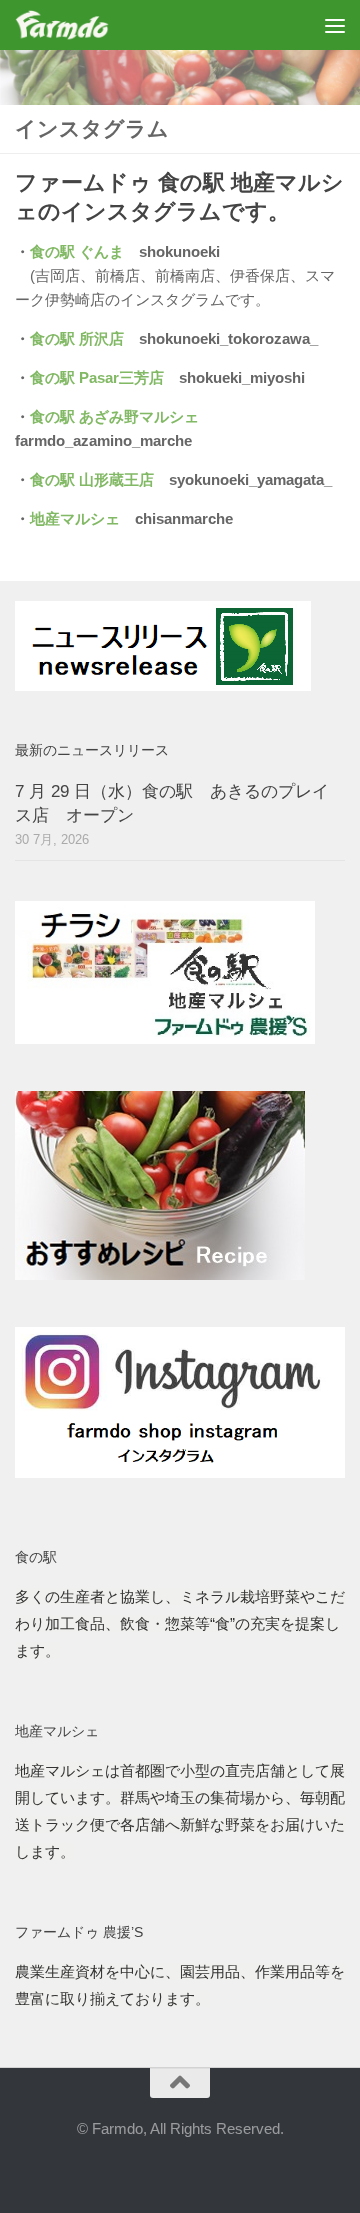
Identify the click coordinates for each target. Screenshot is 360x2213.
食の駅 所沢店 (77, 338)
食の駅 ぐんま (77, 251)
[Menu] (335, 25)
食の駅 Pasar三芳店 (97, 377)
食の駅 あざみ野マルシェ (114, 416)
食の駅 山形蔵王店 (92, 479)
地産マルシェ (75, 518)
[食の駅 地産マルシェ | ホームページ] (78, 25)
